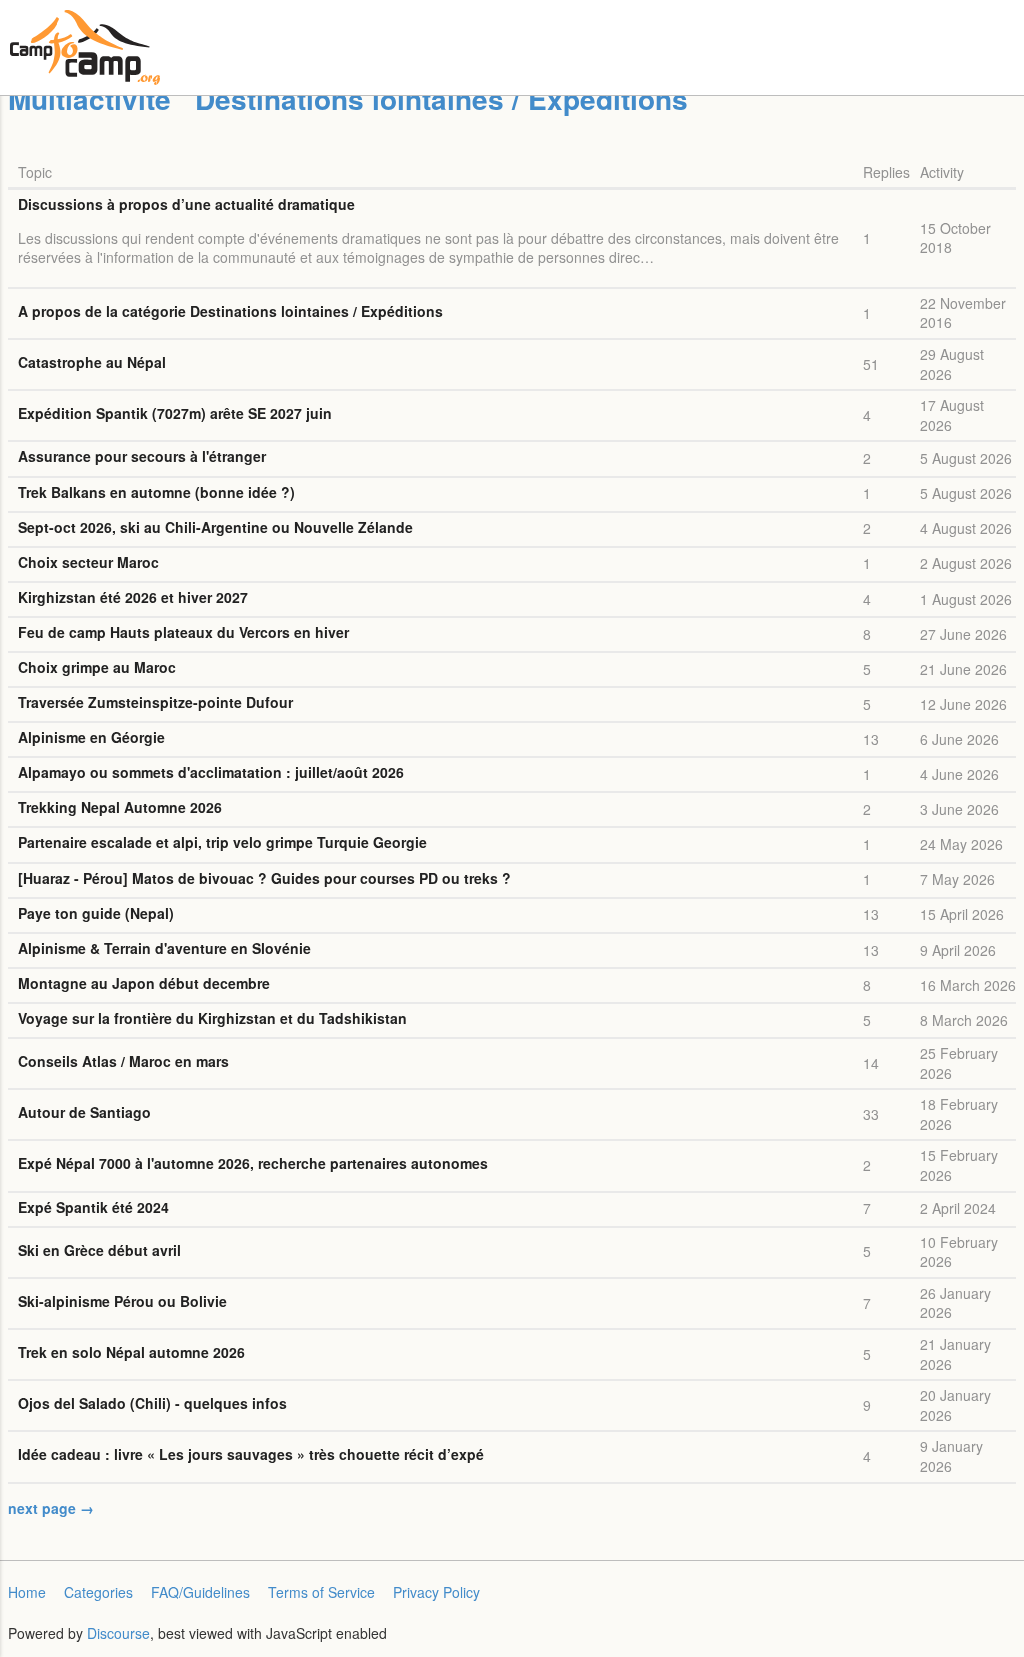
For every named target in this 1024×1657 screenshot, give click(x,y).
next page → (51, 1508)
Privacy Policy (436, 1592)
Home (27, 1592)
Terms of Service (321, 1592)
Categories (98, 1592)
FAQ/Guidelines (200, 1592)
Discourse (118, 1633)
